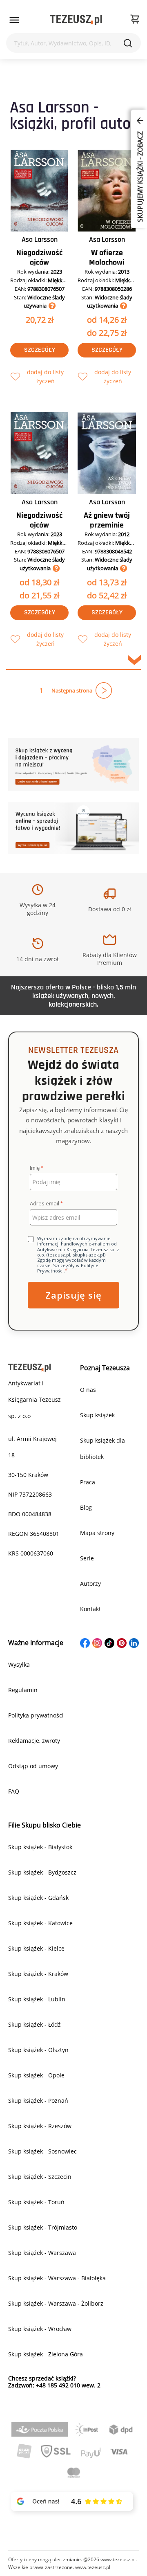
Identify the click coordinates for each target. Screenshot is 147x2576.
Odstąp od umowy (33, 1766)
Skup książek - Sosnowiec (42, 2151)
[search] (128, 43)
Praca (88, 1482)
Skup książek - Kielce (36, 1948)
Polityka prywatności (36, 1715)
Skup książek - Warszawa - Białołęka (57, 2278)
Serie (87, 1558)
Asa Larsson (40, 239)
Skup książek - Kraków (38, 1974)
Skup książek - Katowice (40, 1923)
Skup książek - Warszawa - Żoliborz (56, 2303)
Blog (86, 1507)
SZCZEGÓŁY (40, 350)
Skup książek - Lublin (37, 1999)
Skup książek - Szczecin (40, 2177)
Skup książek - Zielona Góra (46, 2354)
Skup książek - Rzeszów (40, 2126)
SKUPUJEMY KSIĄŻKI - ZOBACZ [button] (140, 176)
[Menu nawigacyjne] (14, 20)
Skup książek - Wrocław (40, 2329)
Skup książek (97, 1415)
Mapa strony (97, 1533)
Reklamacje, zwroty (34, 1741)
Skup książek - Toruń (36, 2202)
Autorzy (90, 1584)
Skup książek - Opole (36, 2075)
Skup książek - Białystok (40, 1847)
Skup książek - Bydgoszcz (42, 1872)
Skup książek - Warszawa (42, 2253)
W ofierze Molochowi (107, 258)
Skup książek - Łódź (35, 2024)
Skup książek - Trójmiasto (43, 2227)
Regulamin (23, 1690)
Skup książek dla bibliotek (102, 1449)
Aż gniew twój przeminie (107, 520)
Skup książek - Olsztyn (38, 2050)
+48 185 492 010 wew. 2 (68, 2385)
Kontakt (90, 1609)
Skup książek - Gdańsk (38, 1898)
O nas (88, 1390)
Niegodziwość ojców (39, 258)
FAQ (14, 1791)
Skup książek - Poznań (38, 2101)
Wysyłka (19, 1665)
